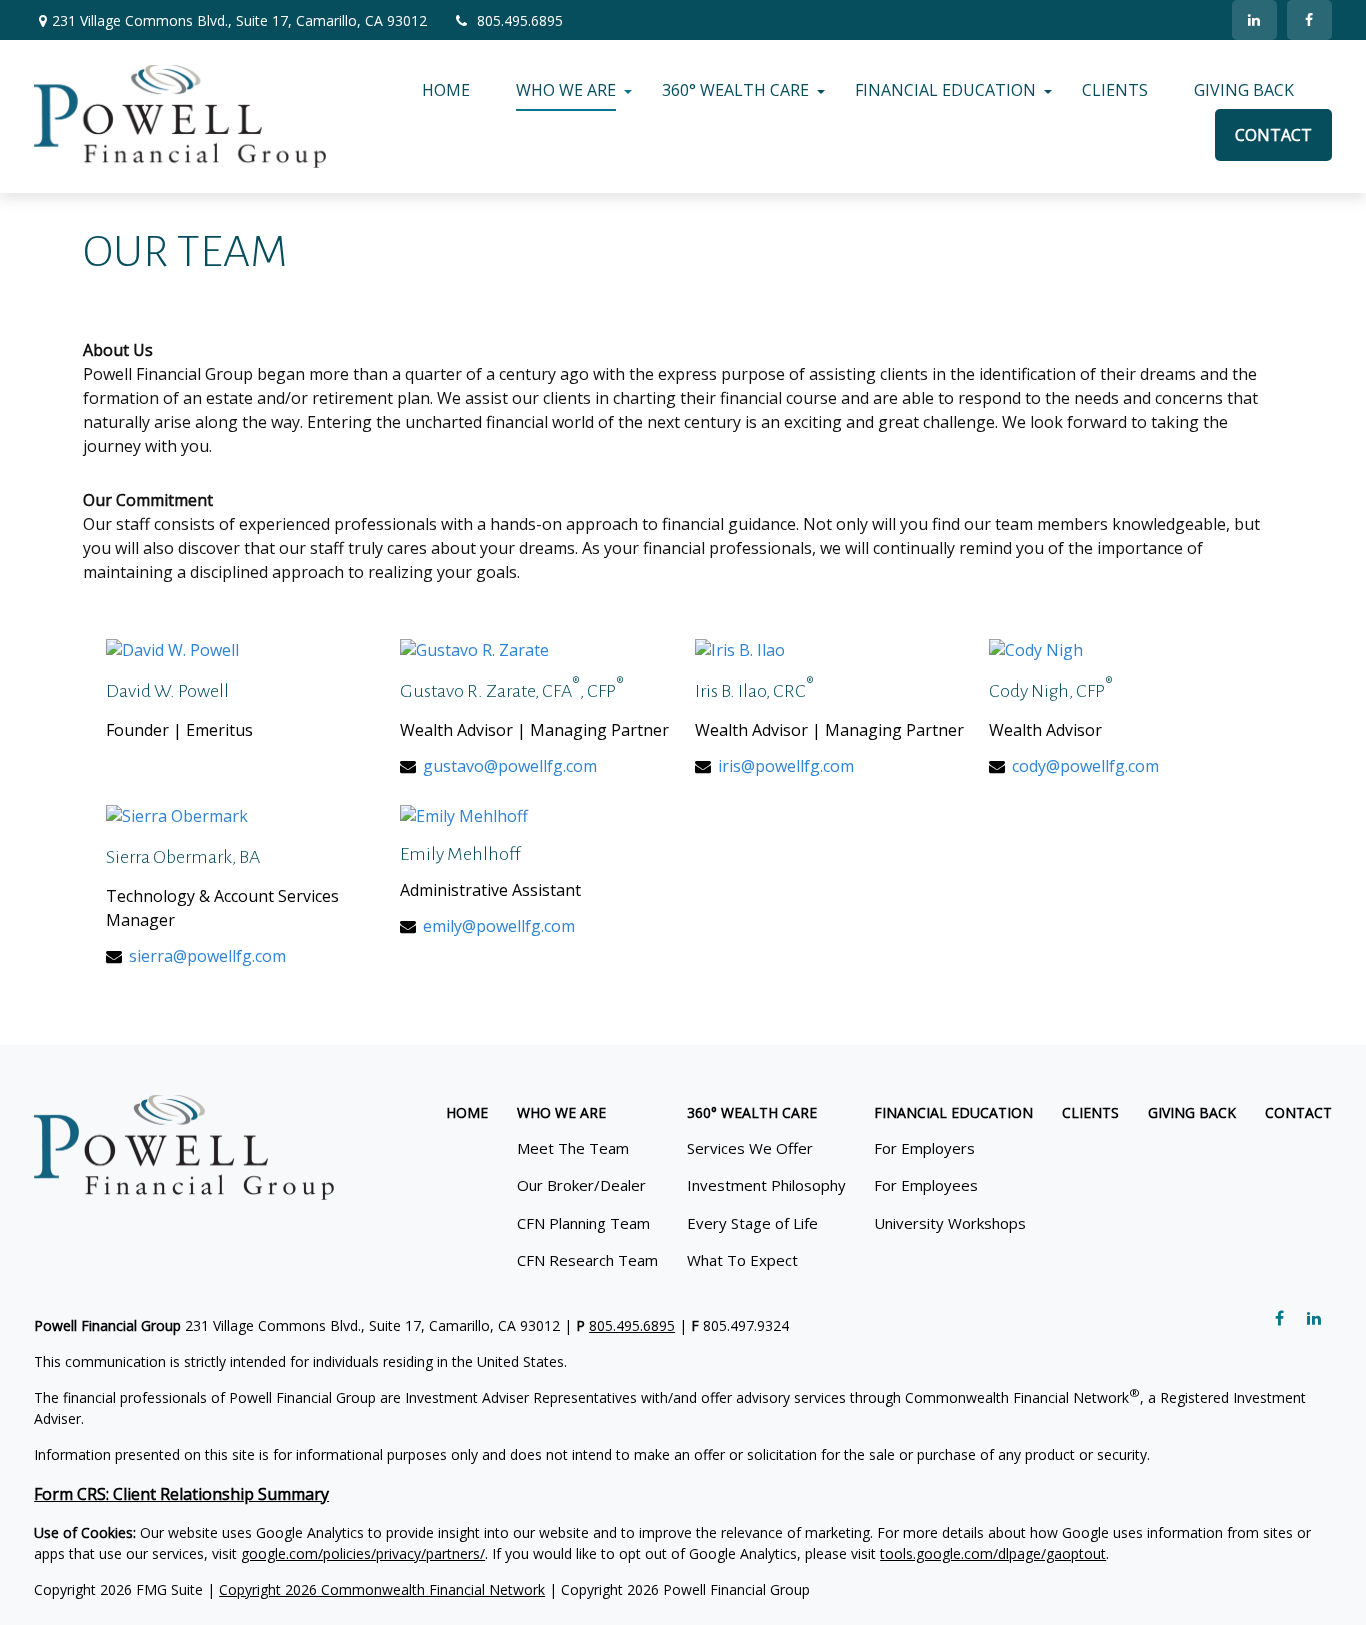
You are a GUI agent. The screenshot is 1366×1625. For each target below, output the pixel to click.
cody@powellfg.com (1085, 766)
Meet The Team (573, 1148)
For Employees (926, 1185)
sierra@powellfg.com (207, 956)
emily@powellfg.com (499, 926)
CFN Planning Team (583, 1223)
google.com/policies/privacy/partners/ (363, 1553)
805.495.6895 (520, 20)
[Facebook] (1309, 20)
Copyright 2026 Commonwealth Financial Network (382, 1589)
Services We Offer (750, 1148)
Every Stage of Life (752, 1223)
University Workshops (950, 1223)
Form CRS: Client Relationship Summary (181, 1494)
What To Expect (742, 1260)
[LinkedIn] (1254, 20)
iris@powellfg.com (786, 766)
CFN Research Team (587, 1260)
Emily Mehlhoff (460, 854)
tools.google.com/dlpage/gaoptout (993, 1553)
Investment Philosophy (766, 1185)
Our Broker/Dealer (581, 1185)
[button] (446, 90)
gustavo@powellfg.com (510, 766)
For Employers (924, 1148)
